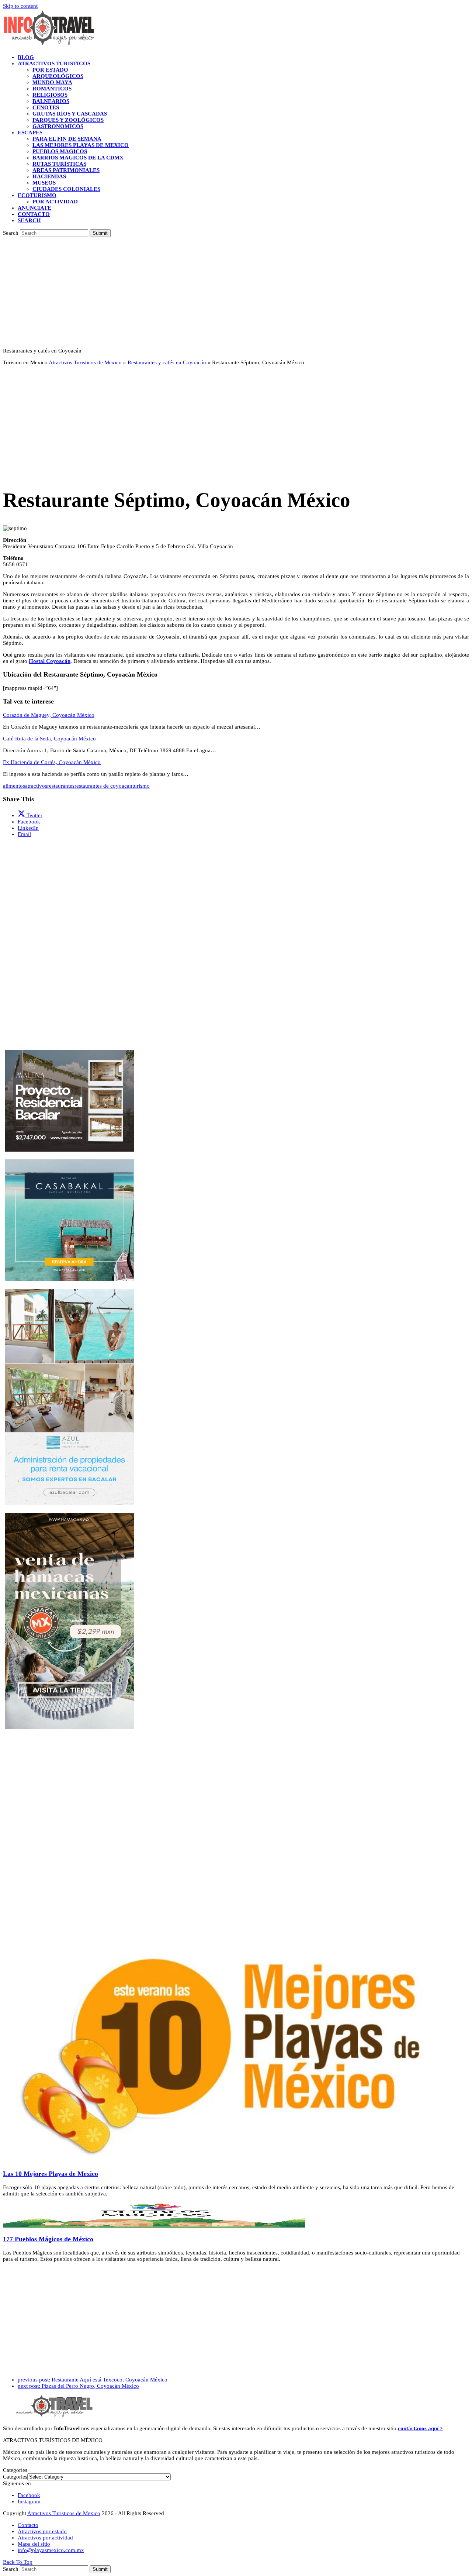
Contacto (28, 2525)
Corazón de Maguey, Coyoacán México (49, 715)
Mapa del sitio (34, 2544)
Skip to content (20, 6)
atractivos (36, 786)
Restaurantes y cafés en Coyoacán (167, 362)
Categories (15, 2477)
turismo (141, 786)
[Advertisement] (236, 292)
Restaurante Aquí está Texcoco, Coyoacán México (93, 2380)
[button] (29, 220)
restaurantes (61, 786)
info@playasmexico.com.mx (51, 2550)
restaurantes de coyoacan (103, 786)
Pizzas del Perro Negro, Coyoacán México (78, 2386)
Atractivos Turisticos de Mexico (85, 362)
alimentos (14, 786)
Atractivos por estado (42, 2531)
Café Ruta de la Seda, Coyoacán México (49, 739)
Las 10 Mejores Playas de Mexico (51, 2174)
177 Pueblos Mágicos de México (48, 2239)
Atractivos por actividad (45, 2538)
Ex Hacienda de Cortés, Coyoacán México (52, 762)
